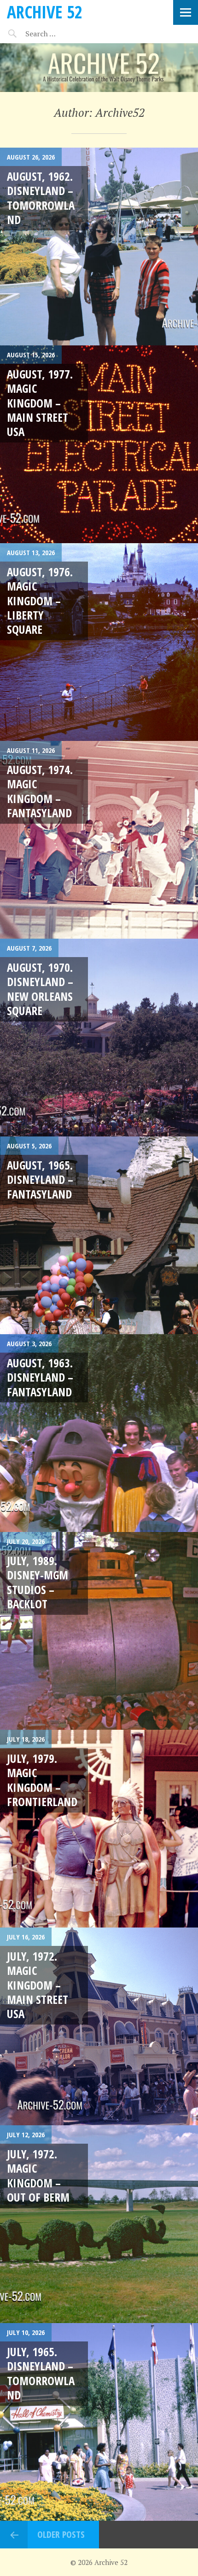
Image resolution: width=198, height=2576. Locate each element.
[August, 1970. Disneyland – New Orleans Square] (99, 1038)
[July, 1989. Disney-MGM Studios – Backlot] (99, 1631)
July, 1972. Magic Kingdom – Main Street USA (38, 1985)
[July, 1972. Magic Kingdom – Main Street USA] (99, 2026)
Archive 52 (45, 12)
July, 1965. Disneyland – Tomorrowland (41, 2373)
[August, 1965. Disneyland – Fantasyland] (99, 1235)
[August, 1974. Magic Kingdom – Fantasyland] (99, 840)
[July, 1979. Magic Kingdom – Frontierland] (99, 1829)
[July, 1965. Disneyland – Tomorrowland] (99, 2422)
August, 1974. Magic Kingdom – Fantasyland (40, 791)
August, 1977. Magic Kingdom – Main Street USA (40, 403)
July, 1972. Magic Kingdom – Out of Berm (38, 2175)
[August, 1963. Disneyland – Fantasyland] (99, 1433)
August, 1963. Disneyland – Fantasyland (40, 1377)
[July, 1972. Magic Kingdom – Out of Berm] (99, 2224)
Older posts (61, 2534)
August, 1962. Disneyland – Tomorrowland (41, 198)
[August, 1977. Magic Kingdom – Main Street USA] (99, 444)
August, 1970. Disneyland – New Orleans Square (40, 989)
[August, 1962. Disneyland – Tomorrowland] (99, 247)
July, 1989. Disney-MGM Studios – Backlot (38, 1582)
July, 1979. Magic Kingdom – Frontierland (42, 1780)
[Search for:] (63, 34)
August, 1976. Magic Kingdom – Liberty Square (40, 600)
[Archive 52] (99, 68)
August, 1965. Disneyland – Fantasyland (40, 1179)
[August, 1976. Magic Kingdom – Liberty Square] (99, 642)
